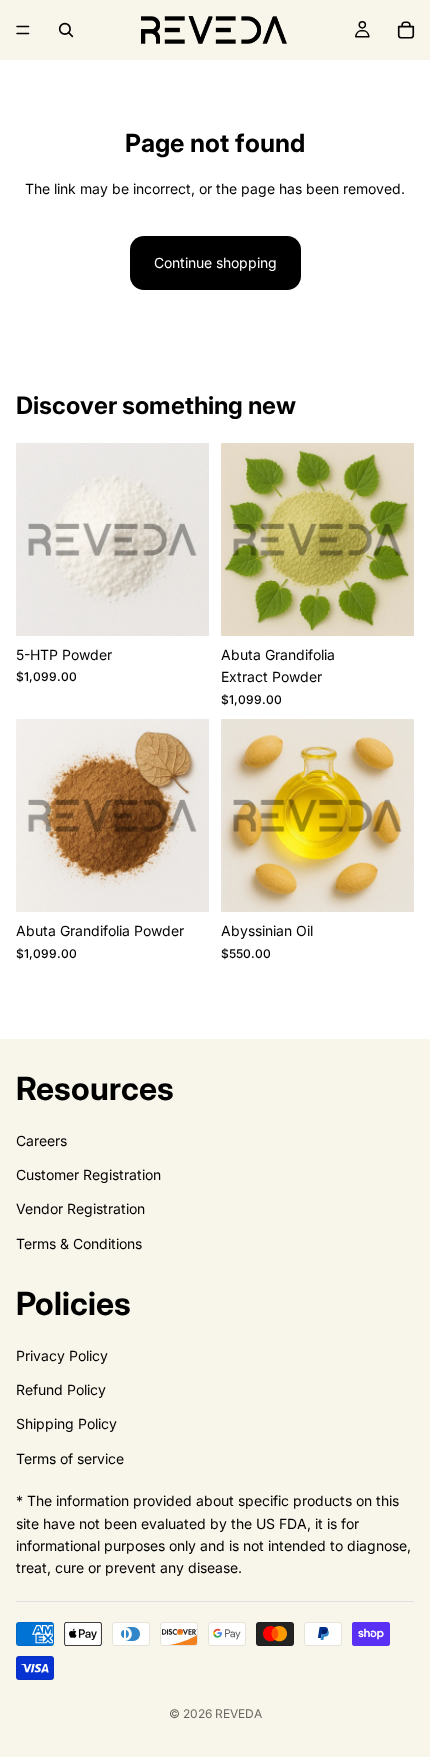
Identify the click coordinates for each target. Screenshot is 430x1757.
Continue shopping (215, 262)
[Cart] (406, 30)
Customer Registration (88, 1174)
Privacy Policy (62, 1355)
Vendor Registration (80, 1209)
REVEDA (238, 1713)
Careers (41, 1140)
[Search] (66, 30)
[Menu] (23, 30)
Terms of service (70, 1458)
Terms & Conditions (79, 1243)
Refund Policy (61, 1389)
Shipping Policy (66, 1424)
